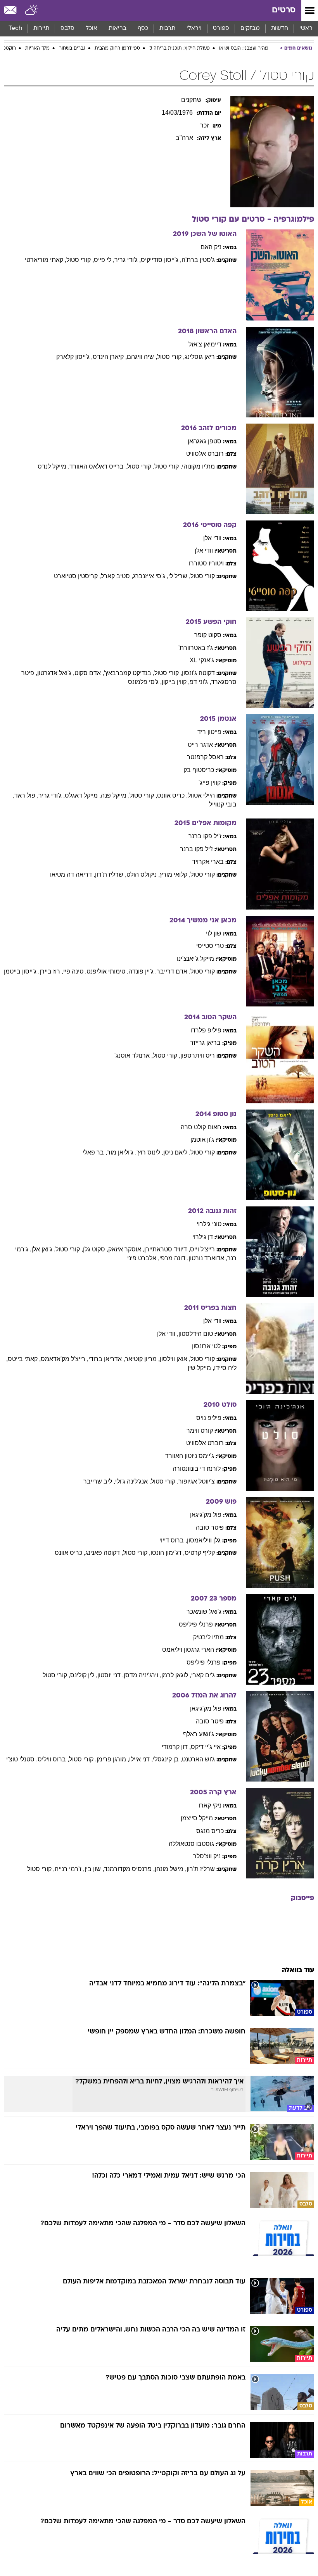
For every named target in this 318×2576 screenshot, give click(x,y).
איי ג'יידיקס (206, 1747)
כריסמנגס (210, 1831)
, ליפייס (104, 260)
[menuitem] (279, 29)
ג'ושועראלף (199, 1734)
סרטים (284, 10)
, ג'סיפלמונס (145, 682)
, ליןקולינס (84, 1675)
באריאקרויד (208, 862)
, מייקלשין (201, 1368)
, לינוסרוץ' (150, 1152)
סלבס (67, 28)
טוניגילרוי (209, 1224)
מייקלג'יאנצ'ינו (195, 959)
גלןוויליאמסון (204, 1540)
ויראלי (194, 28)
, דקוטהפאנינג (104, 1553)
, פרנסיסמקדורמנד (129, 1869)
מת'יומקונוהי (198, 466)
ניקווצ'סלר (207, 1856)
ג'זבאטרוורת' (196, 648)
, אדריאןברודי (107, 1359)
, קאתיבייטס (24, 1359)
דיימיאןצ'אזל (205, 344)
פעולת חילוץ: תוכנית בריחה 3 (180, 48)
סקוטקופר (208, 635)
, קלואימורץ (175, 874)
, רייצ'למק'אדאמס (65, 1359)
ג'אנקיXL (202, 660)
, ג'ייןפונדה (143, 971)
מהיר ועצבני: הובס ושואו (244, 48)
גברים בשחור (72, 48)
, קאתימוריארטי (46, 260)
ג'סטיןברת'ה (198, 260)
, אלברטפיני (143, 1258)
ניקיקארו (210, 1805)
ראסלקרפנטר (205, 757)
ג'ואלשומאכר (204, 1612)
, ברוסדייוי (173, 1540)
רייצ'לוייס (202, 1249)
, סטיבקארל (117, 576)
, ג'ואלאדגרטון (56, 673)
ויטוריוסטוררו (206, 563)
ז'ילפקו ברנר (205, 836)
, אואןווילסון (175, 1359)
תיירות (41, 28)
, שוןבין (94, 1869)
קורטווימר (200, 1431)
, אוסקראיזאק (126, 1249)
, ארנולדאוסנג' (134, 1055)
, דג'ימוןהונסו (168, 1553)
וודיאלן (212, 538)
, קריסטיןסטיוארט (77, 576)
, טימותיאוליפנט (107, 971)
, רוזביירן (51, 971)
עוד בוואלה (298, 1970)
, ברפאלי (95, 1152)
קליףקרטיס (200, 1553)
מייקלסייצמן (197, 1818)
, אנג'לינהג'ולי (133, 1481)
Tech (15, 28)
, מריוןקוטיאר (142, 1359)
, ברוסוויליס (53, 1759)
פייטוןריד (209, 732)
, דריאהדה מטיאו (73, 874)
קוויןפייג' (210, 783)
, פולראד (26, 795)
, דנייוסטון (111, 1675)
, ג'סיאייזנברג (151, 576)
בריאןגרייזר (205, 1043)
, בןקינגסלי (167, 1759)
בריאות (118, 28)
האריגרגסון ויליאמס (188, 1650)
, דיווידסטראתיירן (167, 1249)
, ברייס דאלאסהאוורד (98, 466)
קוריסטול (203, 576)
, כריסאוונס (172, 795)
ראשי (306, 28)
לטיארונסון (206, 1346)
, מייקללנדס (54, 466)
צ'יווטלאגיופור (197, 1481)
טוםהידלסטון (196, 1334)
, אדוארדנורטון (208, 1258)
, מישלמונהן (171, 1869)
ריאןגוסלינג (200, 357)
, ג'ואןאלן (43, 1249)
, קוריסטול (80, 260)
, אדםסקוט (89, 673)
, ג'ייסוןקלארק (74, 357)
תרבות (167, 28)
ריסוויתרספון (198, 1055)
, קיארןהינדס (110, 357)
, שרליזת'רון (111, 874)
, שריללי (179, 576)
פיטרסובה (210, 1528)
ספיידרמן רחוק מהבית (117, 48)
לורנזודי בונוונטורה (197, 1469)
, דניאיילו (141, 1759)
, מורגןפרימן (113, 1759)
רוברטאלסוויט (205, 454)
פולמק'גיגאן (206, 1515)
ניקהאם (211, 247)
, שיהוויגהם (142, 357)
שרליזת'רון (201, 1869)
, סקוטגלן (96, 1249)
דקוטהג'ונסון (198, 673)
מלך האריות (37, 48)
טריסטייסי (210, 946)
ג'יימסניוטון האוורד (190, 1456)
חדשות (280, 28)
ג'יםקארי (203, 1675)
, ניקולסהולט (143, 874)
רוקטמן (9, 48)
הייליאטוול (201, 795)
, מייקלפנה (115, 795)
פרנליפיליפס (196, 1624)
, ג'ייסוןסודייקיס (161, 260)
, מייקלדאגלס (83, 795)
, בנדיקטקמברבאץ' (129, 673)
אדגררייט (200, 745)
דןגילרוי (203, 1237)
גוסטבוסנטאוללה (191, 1844)
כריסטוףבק (199, 770)
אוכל (92, 28)
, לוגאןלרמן (176, 1675)
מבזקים (250, 28)
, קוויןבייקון (176, 682)
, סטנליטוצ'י (22, 1759)
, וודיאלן (168, 1334)
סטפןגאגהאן (205, 441)
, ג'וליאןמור (122, 1152)
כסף (143, 28)
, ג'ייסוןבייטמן (22, 971)
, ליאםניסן (177, 1152)
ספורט (221, 28)
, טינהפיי (75, 971)
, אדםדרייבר (174, 971)
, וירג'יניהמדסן (143, 1675)
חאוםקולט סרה (201, 1127)
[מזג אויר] (32, 10)
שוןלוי (214, 933)
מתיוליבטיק (208, 1637)
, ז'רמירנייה (70, 1869)
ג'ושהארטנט (198, 1759)
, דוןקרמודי (176, 1747)
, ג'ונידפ (200, 682)
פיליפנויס (209, 1418)
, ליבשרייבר (99, 1481)
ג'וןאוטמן (202, 1140)
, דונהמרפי (174, 1258)
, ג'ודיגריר (128, 260)
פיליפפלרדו (206, 1030)
